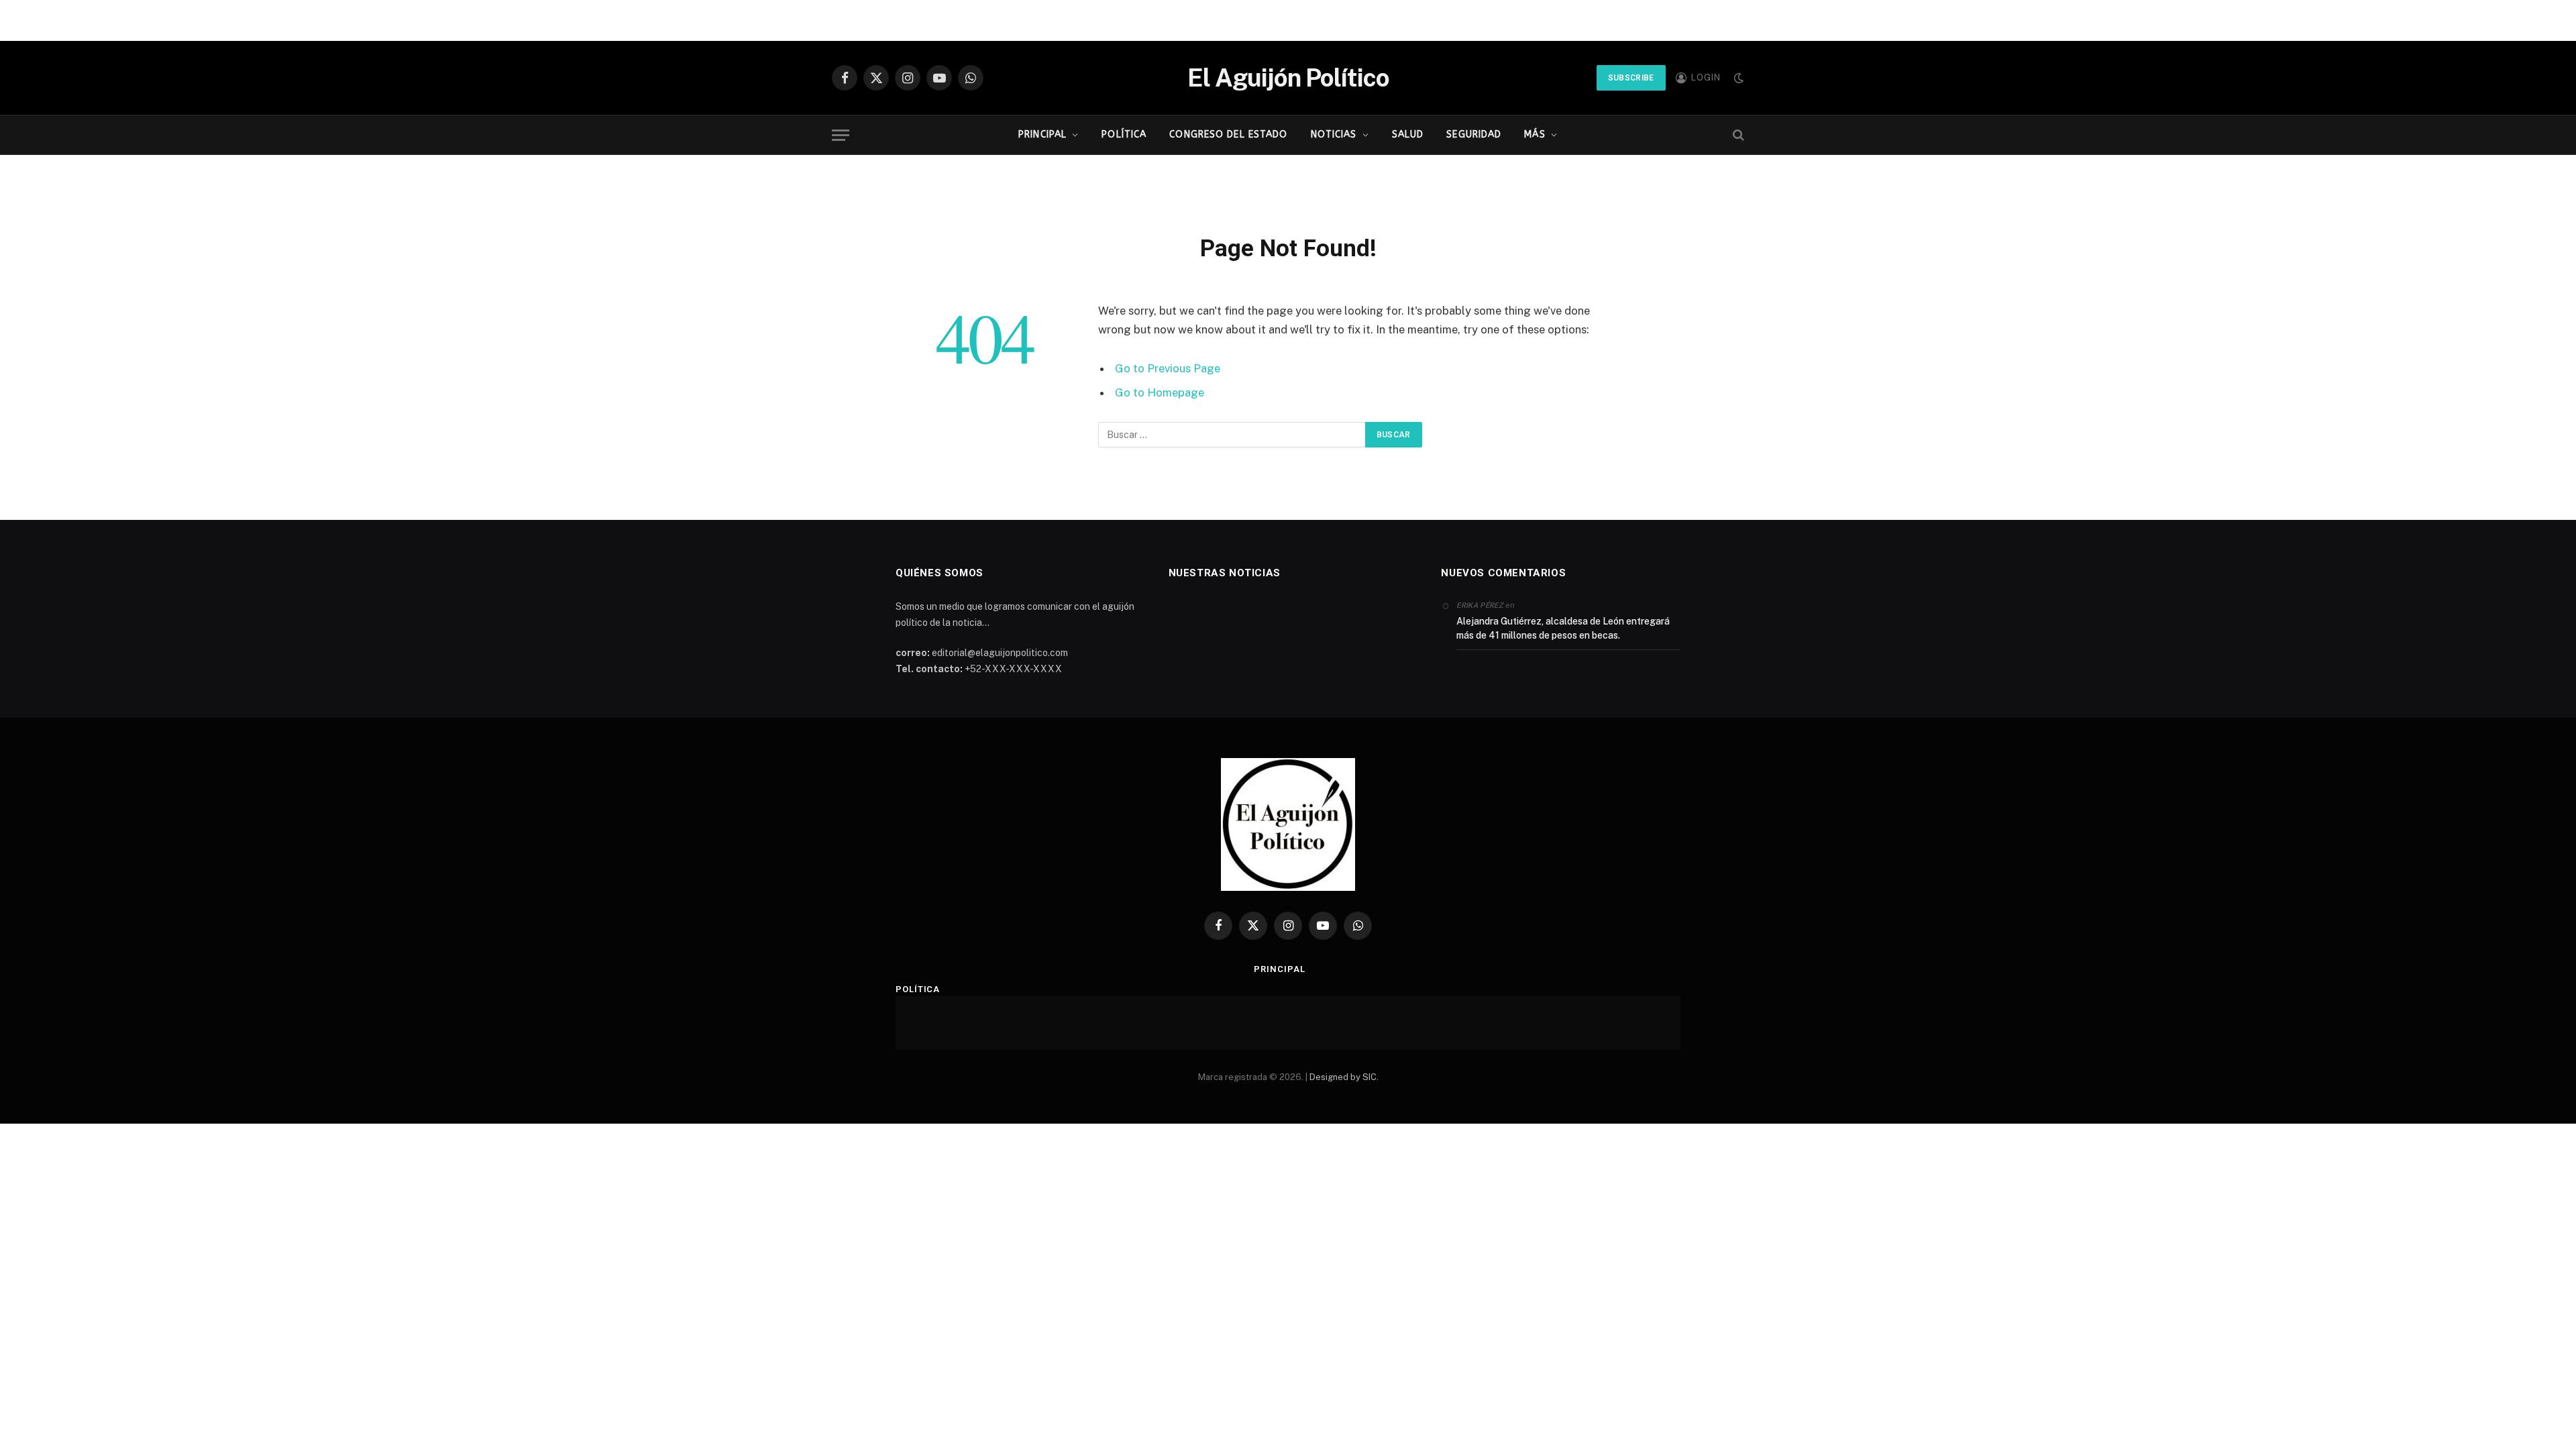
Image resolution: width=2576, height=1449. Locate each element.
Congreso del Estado (1228, 135)
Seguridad (1474, 135)
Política (1124, 135)
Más (1535, 135)
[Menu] (841, 135)
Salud (1408, 135)
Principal (1042, 135)
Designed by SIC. (1344, 1077)
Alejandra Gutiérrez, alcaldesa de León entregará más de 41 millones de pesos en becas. (1563, 628)
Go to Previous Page (1168, 368)
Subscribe (1631, 78)
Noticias (1334, 135)
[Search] (1737, 135)
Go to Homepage (1160, 392)
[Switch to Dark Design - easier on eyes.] (1737, 78)
